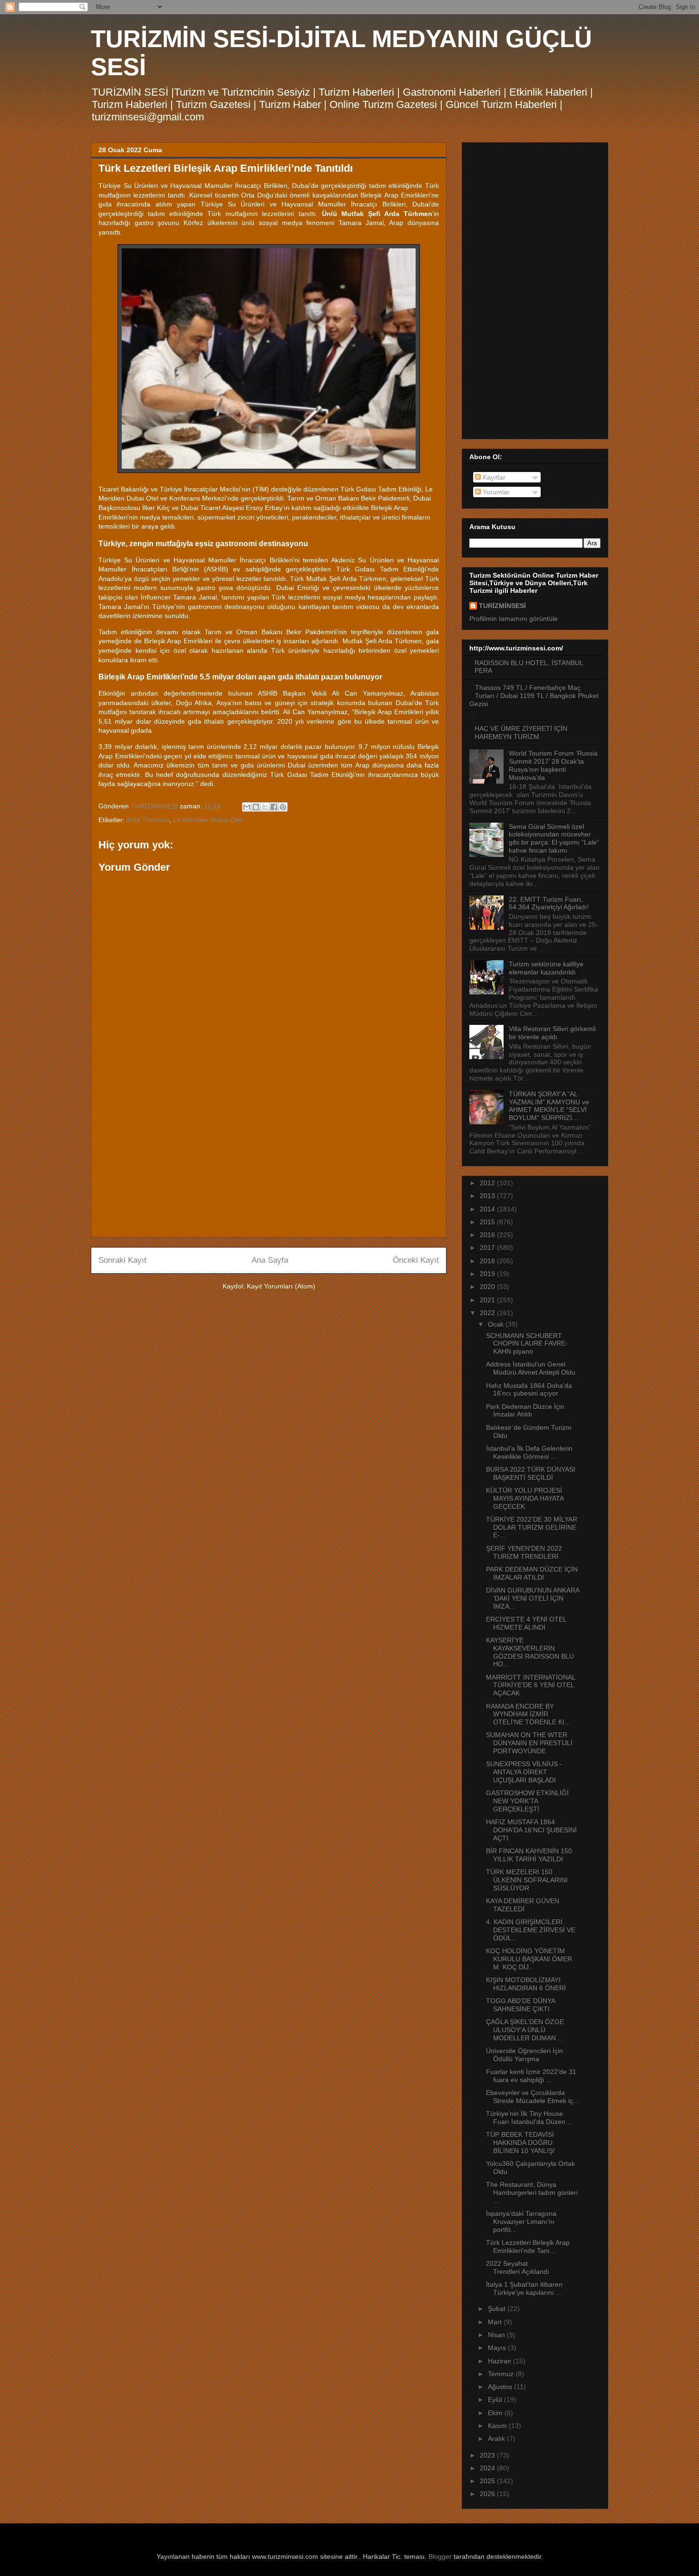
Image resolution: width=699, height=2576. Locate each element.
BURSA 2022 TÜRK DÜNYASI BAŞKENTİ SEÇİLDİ (531, 1473)
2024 (488, 2468)
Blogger (440, 2556)
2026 (488, 2494)
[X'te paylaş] (265, 807)
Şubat (498, 2309)
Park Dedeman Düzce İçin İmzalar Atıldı (525, 1411)
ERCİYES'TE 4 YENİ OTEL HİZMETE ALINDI (526, 1623)
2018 (488, 1261)
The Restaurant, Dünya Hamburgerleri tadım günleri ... (532, 2193)
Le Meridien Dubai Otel (208, 820)
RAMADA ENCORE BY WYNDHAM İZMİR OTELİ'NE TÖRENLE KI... (528, 1714)
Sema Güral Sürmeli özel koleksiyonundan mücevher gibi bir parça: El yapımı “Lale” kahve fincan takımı (554, 838)
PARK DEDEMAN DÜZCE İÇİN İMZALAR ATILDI (532, 1573)
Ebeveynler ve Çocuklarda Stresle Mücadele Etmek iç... (532, 2097)
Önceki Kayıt (416, 1260)
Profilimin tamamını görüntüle (514, 619)
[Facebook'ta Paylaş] (274, 807)
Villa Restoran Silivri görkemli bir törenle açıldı (552, 1033)
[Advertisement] (269, 1163)
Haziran (500, 2361)
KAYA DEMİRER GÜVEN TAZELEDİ (523, 1905)
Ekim (496, 2413)
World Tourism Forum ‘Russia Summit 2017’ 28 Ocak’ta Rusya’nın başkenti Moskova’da (553, 765)
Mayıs (498, 2348)
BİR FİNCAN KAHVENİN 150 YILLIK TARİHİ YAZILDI (529, 1855)
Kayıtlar (493, 477)
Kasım (498, 2426)
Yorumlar (495, 492)
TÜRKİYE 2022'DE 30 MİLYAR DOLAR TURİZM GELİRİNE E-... (532, 1527)
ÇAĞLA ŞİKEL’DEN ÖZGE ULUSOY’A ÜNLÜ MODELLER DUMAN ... (525, 2030)
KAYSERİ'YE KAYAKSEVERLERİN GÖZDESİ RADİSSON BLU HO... (530, 1652)
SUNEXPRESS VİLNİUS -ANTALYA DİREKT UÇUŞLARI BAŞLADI (524, 1772)
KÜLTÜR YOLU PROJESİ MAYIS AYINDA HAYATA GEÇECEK (525, 1498)
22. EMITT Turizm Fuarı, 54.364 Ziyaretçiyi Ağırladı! (549, 903)
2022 (488, 1313)
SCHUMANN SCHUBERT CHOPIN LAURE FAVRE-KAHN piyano (527, 1344)
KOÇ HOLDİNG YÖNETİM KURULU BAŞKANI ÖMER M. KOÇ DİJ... (529, 1959)
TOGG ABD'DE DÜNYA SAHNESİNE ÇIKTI (520, 2005)
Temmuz (502, 2374)
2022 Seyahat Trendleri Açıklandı (518, 2267)
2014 (488, 1209)
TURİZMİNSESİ (502, 606)
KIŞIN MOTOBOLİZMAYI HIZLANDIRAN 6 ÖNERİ (526, 1984)
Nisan (497, 2335)
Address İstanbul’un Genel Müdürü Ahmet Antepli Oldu (531, 1368)
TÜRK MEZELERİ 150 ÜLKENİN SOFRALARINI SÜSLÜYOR (527, 1880)
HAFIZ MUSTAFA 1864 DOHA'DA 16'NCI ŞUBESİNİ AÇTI (531, 1830)
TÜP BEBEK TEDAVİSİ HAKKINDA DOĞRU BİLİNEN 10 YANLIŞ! (520, 2143)
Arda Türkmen (148, 820)
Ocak (497, 1324)
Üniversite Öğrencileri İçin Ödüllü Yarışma (524, 2055)
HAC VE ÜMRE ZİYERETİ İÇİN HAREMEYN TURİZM (521, 732)
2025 (488, 2481)
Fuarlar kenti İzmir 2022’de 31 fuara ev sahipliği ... (531, 2076)
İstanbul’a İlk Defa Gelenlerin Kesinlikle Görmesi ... (529, 1452)
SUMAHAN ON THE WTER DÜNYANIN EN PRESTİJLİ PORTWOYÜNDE (529, 1743)
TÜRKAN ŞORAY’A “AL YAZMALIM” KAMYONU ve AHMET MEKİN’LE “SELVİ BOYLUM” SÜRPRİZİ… (549, 1106)
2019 (488, 1274)
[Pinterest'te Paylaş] (283, 807)
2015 (488, 1222)
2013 (488, 1196)
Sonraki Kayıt (122, 1260)
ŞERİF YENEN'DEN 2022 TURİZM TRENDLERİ (524, 1552)
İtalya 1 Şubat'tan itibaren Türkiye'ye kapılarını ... (524, 2288)
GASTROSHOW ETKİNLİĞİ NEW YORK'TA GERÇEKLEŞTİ (527, 1801)
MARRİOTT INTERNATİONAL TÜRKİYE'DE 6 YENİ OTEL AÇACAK (531, 1685)
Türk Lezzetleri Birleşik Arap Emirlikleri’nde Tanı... (528, 2247)
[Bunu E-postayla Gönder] (247, 807)
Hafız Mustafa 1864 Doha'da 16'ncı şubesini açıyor (529, 1390)
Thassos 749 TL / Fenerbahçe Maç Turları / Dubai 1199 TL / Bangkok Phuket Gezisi (534, 696)
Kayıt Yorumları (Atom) (281, 1286)
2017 (488, 1248)
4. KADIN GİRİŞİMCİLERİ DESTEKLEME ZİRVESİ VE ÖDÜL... (531, 1930)
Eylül (496, 2399)
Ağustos (501, 2387)
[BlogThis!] (256, 807)
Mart (496, 2322)
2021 (488, 1300)
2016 (488, 1235)
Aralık (497, 2438)
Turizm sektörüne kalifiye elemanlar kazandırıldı (546, 968)
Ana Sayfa (270, 1260)
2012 (488, 1183)
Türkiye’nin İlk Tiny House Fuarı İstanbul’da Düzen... (529, 2118)
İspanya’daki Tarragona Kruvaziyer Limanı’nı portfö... (521, 2222)
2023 (488, 2455)
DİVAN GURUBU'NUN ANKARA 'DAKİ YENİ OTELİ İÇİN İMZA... (533, 1598)
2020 (488, 1287)
